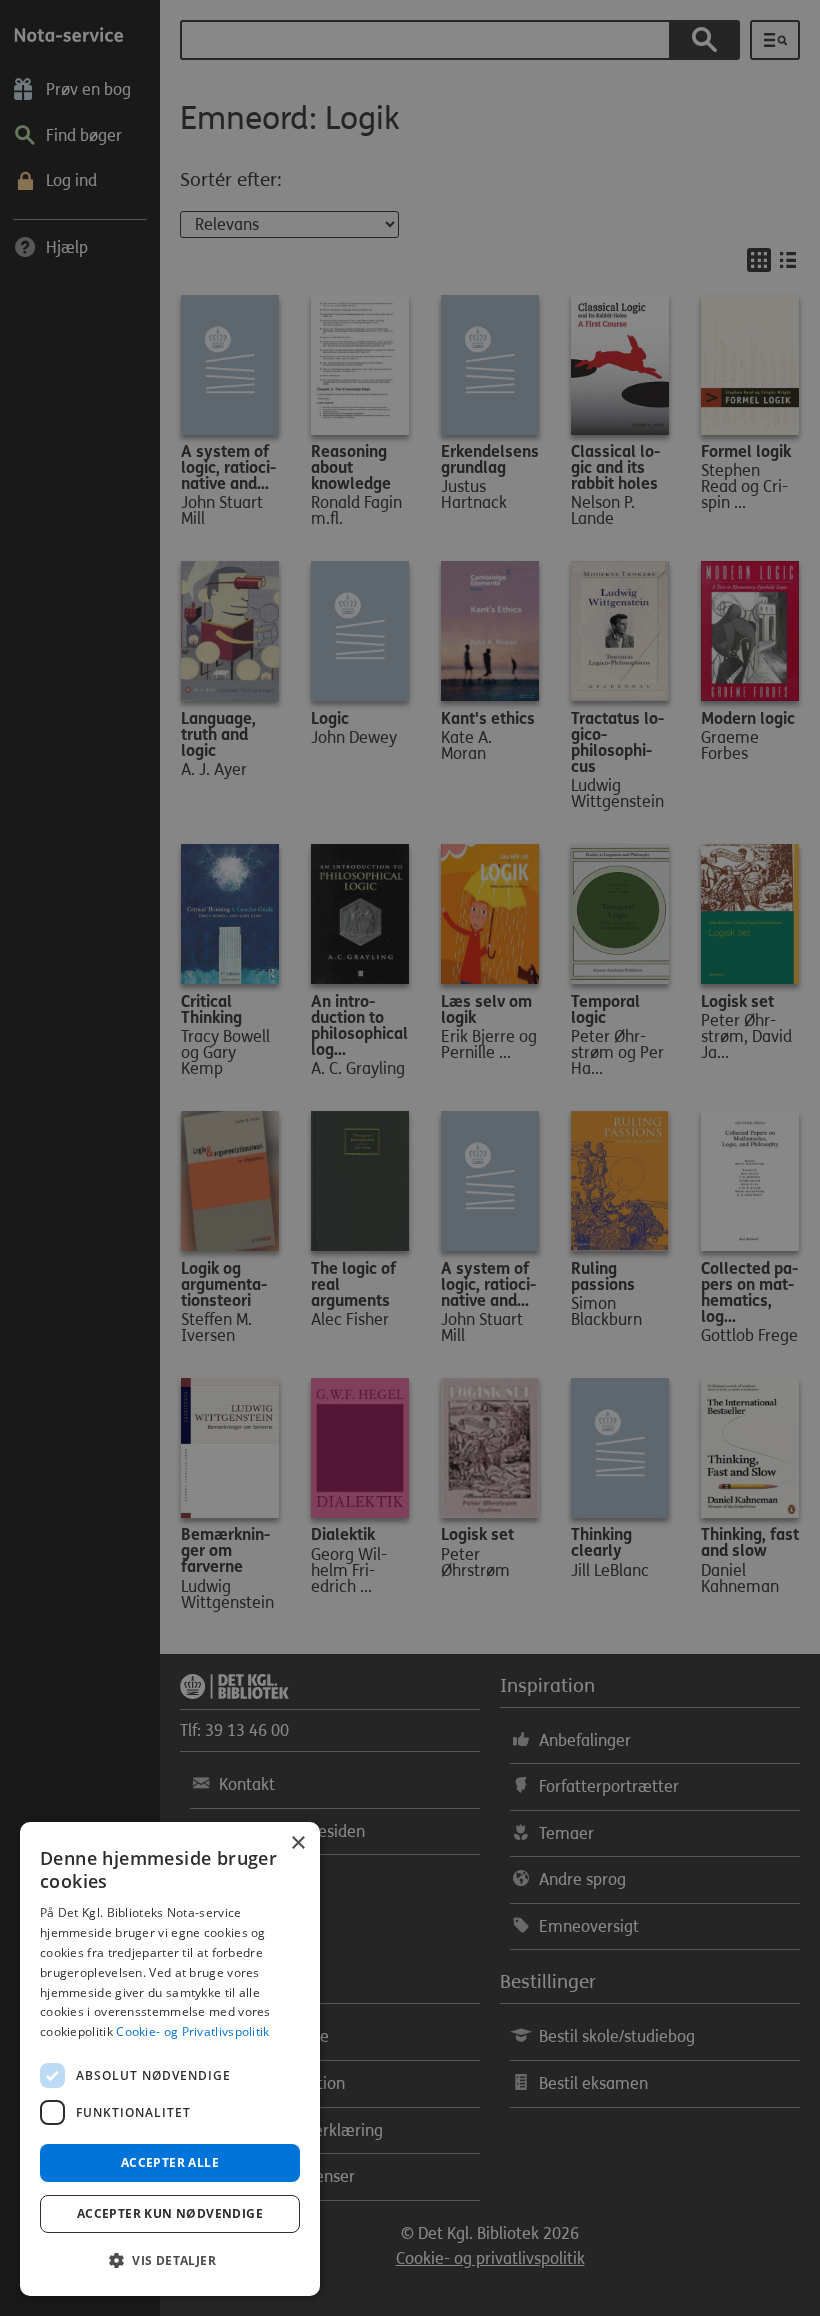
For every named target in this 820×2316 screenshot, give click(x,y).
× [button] (297, 1843)
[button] (170, 2261)
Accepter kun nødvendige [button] (170, 2213)
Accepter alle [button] (170, 2162)
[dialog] (170, 2059)
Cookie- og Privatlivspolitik (192, 2031)
